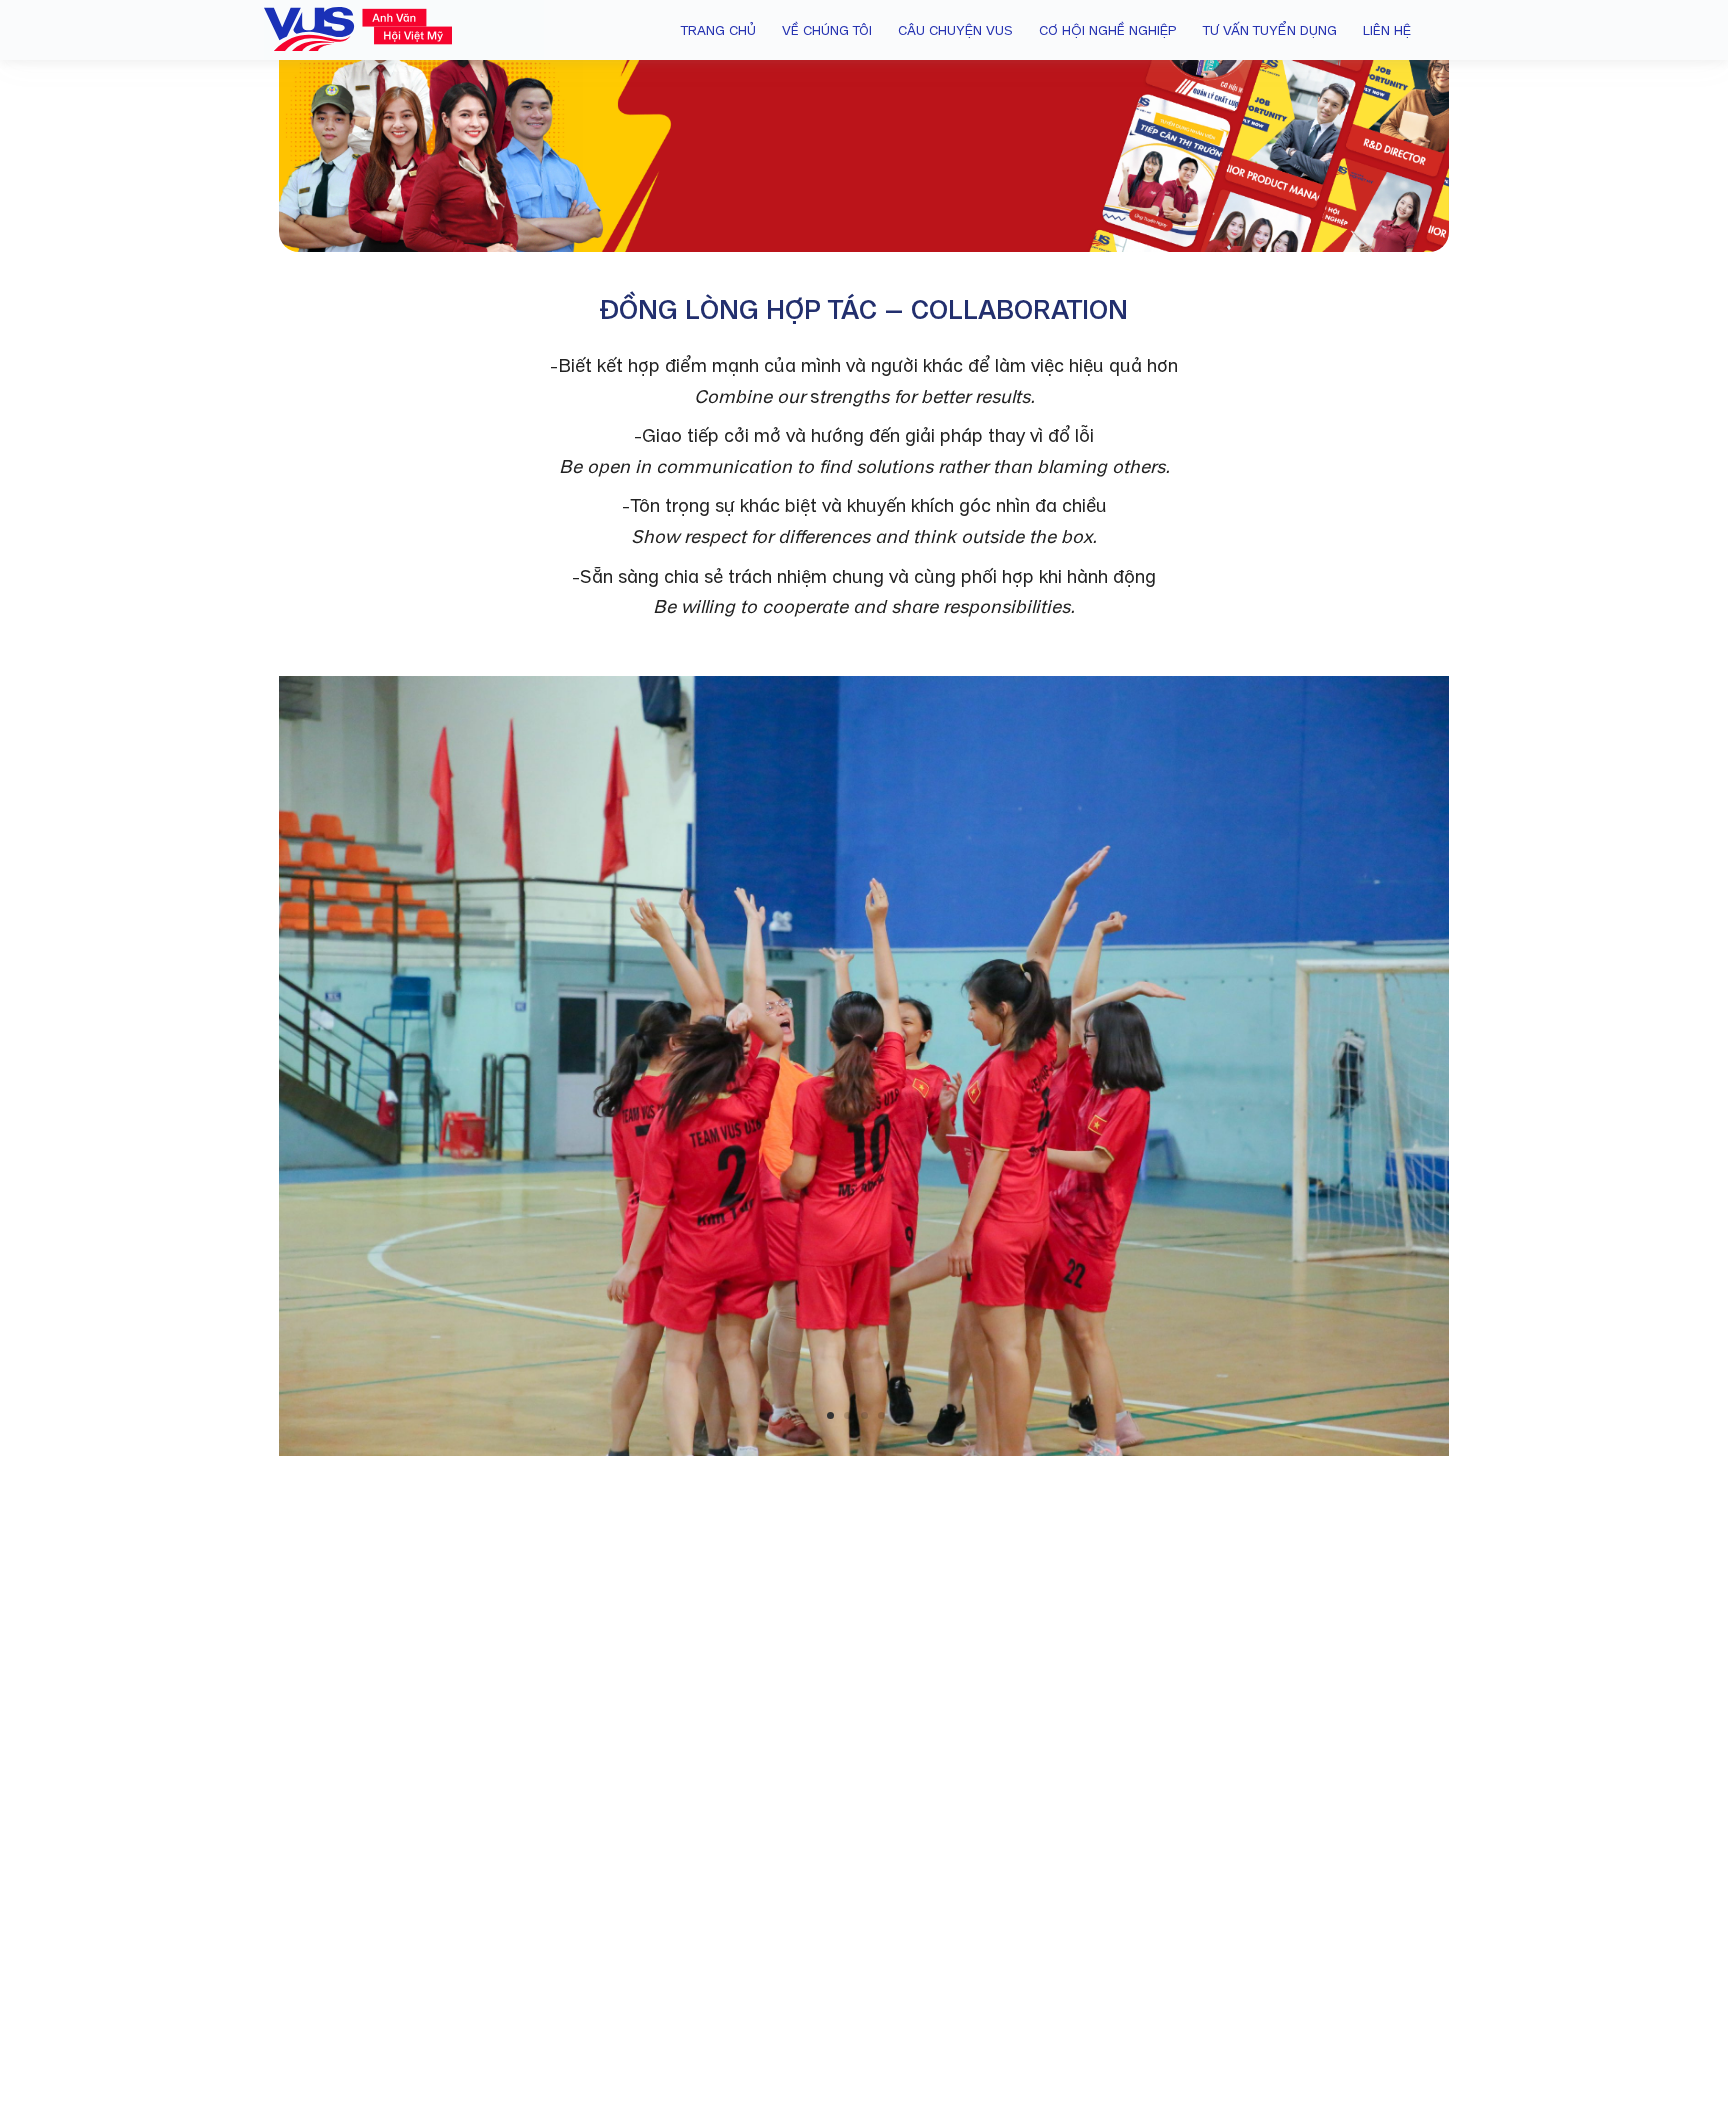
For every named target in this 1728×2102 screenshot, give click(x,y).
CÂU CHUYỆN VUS (955, 30)
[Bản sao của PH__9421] (864, 1450)
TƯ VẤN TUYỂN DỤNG (1270, 30)
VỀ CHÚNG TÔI (827, 30)
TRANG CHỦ (718, 30)
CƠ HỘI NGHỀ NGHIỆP (1108, 30)
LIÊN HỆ (1387, 30)
